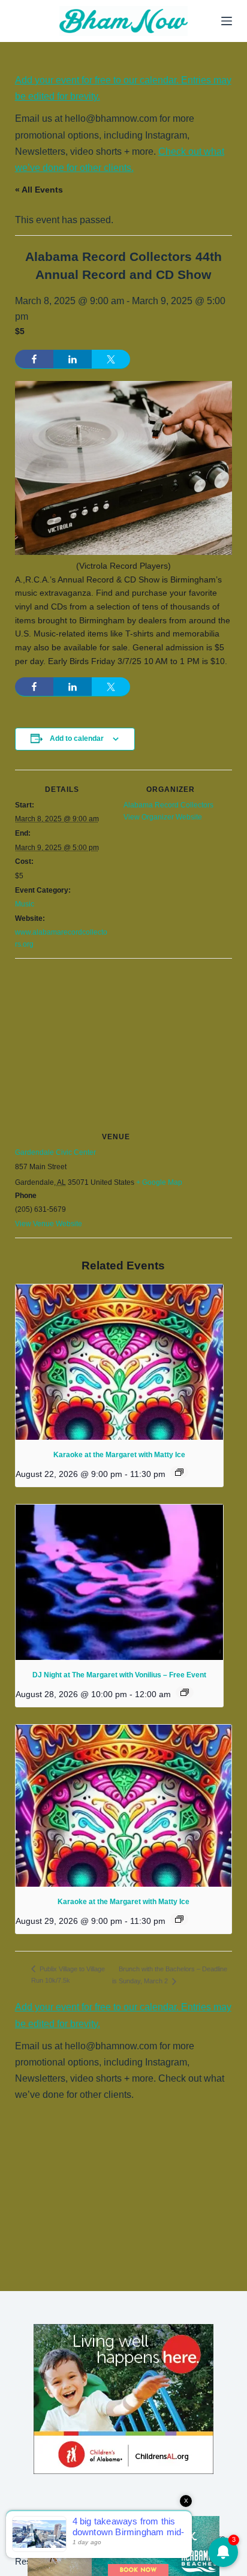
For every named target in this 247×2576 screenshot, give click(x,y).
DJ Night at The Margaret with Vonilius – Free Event (119, 1675)
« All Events (39, 190)
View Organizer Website (163, 817)
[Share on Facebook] (34, 359)
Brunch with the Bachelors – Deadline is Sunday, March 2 (170, 1975)
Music (25, 904)
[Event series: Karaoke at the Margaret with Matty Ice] (179, 1472)
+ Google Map (159, 1182)
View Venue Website (49, 1224)
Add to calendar (77, 738)
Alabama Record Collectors (168, 805)
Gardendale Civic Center (55, 1152)
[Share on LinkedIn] (73, 359)
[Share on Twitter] (111, 359)
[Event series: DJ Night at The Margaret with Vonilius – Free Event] (185, 1692)
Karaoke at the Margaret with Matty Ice (119, 1455)
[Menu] (227, 21)
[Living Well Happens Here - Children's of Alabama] (123, 2398)
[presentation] (119, 1362)
